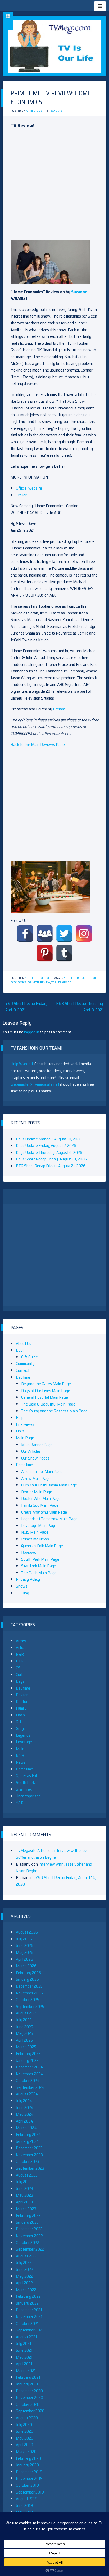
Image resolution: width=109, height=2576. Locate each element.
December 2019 (29, 2472)
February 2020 (28, 2458)
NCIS (20, 1756)
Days (20, 1681)
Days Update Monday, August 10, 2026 (49, 1139)
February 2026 (28, 1973)
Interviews (25, 1424)
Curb (20, 1674)
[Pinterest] (45, 953)
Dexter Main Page (37, 1492)
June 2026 (25, 1946)
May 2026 (25, 1952)
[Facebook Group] (45, 934)
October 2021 (27, 2323)
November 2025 (29, 1993)
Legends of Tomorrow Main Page (49, 1519)
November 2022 (29, 2236)
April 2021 (24, 2364)
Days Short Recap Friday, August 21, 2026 (51, 1159)
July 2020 (24, 2425)
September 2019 (30, 2492)
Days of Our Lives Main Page (46, 1391)
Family (21, 1708)
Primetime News (35, 1539)
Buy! (20, 1350)
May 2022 (24, 2276)
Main (20, 1749)
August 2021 (26, 2337)
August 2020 (27, 2418)
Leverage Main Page (39, 1526)
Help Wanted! (22, 1064)
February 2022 (28, 2296)
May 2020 (25, 2438)
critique (81, 978)
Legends (23, 1735)
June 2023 (24, 2189)
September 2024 (30, 2087)
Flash (20, 1715)
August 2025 (27, 2013)
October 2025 (28, 2000)
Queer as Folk (27, 1776)
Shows (22, 1586)
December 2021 (29, 2310)
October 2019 (27, 2485)
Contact (23, 1370)
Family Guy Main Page (40, 1505)
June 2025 (24, 2027)
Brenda (59, 709)
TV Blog (22, 1593)
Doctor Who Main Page (41, 1498)
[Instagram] (84, 934)
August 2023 (27, 2175)
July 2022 (24, 2263)
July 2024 (24, 2101)
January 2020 (27, 2465)
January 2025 (27, 2060)
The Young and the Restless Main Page (54, 1411)
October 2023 (28, 2161)
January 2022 (27, 2303)
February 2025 (28, 2054)
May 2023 (24, 2195)
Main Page (25, 1438)
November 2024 (30, 2074)
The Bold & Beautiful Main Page (48, 1404)
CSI (19, 1668)
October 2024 (28, 2080)
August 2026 (27, 1932)
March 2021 (26, 2371)
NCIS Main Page (35, 1532)
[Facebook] (25, 934)
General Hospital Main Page (45, 1397)
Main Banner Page (37, 1445)
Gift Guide (29, 1357)
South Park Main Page (40, 1559)
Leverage (24, 1742)
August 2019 (27, 2499)
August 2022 (27, 2256)
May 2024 (25, 2114)
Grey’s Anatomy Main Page (44, 1512)
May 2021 (24, 2357)
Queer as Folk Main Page (42, 1546)
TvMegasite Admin (32, 1850)
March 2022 (26, 2290)
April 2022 (24, 2283)
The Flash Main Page (39, 1573)
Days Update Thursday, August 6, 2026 (49, 1152)
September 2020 (30, 2411)
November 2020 (29, 2397)
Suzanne (79, 292)
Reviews (29, 1552)
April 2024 (25, 2121)
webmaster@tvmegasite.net (35, 1084)
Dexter (22, 1695)
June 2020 (25, 2431)
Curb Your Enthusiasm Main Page (49, 1485)
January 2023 (27, 2222)
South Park (25, 1782)
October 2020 (28, 2404)
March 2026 (26, 1966)
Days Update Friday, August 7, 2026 (46, 1146)
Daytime (23, 1377)
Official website (29, 488)
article (69, 978)
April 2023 (24, 2202)
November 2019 (29, 2478)
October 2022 (28, 2243)
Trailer (21, 495)
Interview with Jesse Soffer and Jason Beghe (52, 1854)
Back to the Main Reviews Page (38, 745)
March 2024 (26, 2128)
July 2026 (24, 1939)
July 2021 (24, 2343)
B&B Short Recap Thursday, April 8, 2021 (80, 1007)
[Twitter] (64, 934)
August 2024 (27, 2094)
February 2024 (29, 2135)
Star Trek (24, 1789)
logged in (32, 1032)
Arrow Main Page (36, 1478)
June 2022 (24, 2269)
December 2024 (29, 2067)
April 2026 (24, 1959)
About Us (24, 1343)
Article (30, 978)
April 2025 (24, 2040)
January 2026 (27, 1979)
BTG (20, 1661)
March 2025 (26, 2047)
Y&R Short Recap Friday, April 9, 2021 (26, 1007)
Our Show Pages (35, 1458)
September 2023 (30, 2168)
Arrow (21, 1641)
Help (20, 1418)
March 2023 (26, 2209)
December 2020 (29, 2391)
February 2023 (28, 2215)
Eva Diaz (56, 111)
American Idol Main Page (42, 1472)
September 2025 (30, 2006)
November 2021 (29, 2317)
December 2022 (29, 2229)
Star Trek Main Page (39, 1566)
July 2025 (24, 2020)
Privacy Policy (28, 1579)
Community (25, 1363)
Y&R (20, 1803)
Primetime (43, 978)
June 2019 (24, 2506)
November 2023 (29, 2155)
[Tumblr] (64, 953)
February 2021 (28, 2377)
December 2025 (29, 1986)
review (45, 982)
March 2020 (26, 2451)
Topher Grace (61, 982)
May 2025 (24, 2033)
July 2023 (24, 2182)
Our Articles (31, 1451)
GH (18, 1722)
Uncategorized (28, 1796)
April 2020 (24, 2445)
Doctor (22, 1702)
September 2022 (30, 2249)
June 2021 (24, 2350)
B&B (20, 1654)
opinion (33, 982)
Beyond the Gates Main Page (46, 1384)
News (21, 1762)
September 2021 (30, 2330)
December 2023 (29, 2148)
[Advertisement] (54, 186)
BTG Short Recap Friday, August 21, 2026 (51, 1166)
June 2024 (25, 2108)
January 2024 (28, 2141)
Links (20, 1431)
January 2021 (27, 2384)
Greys (21, 1728)
